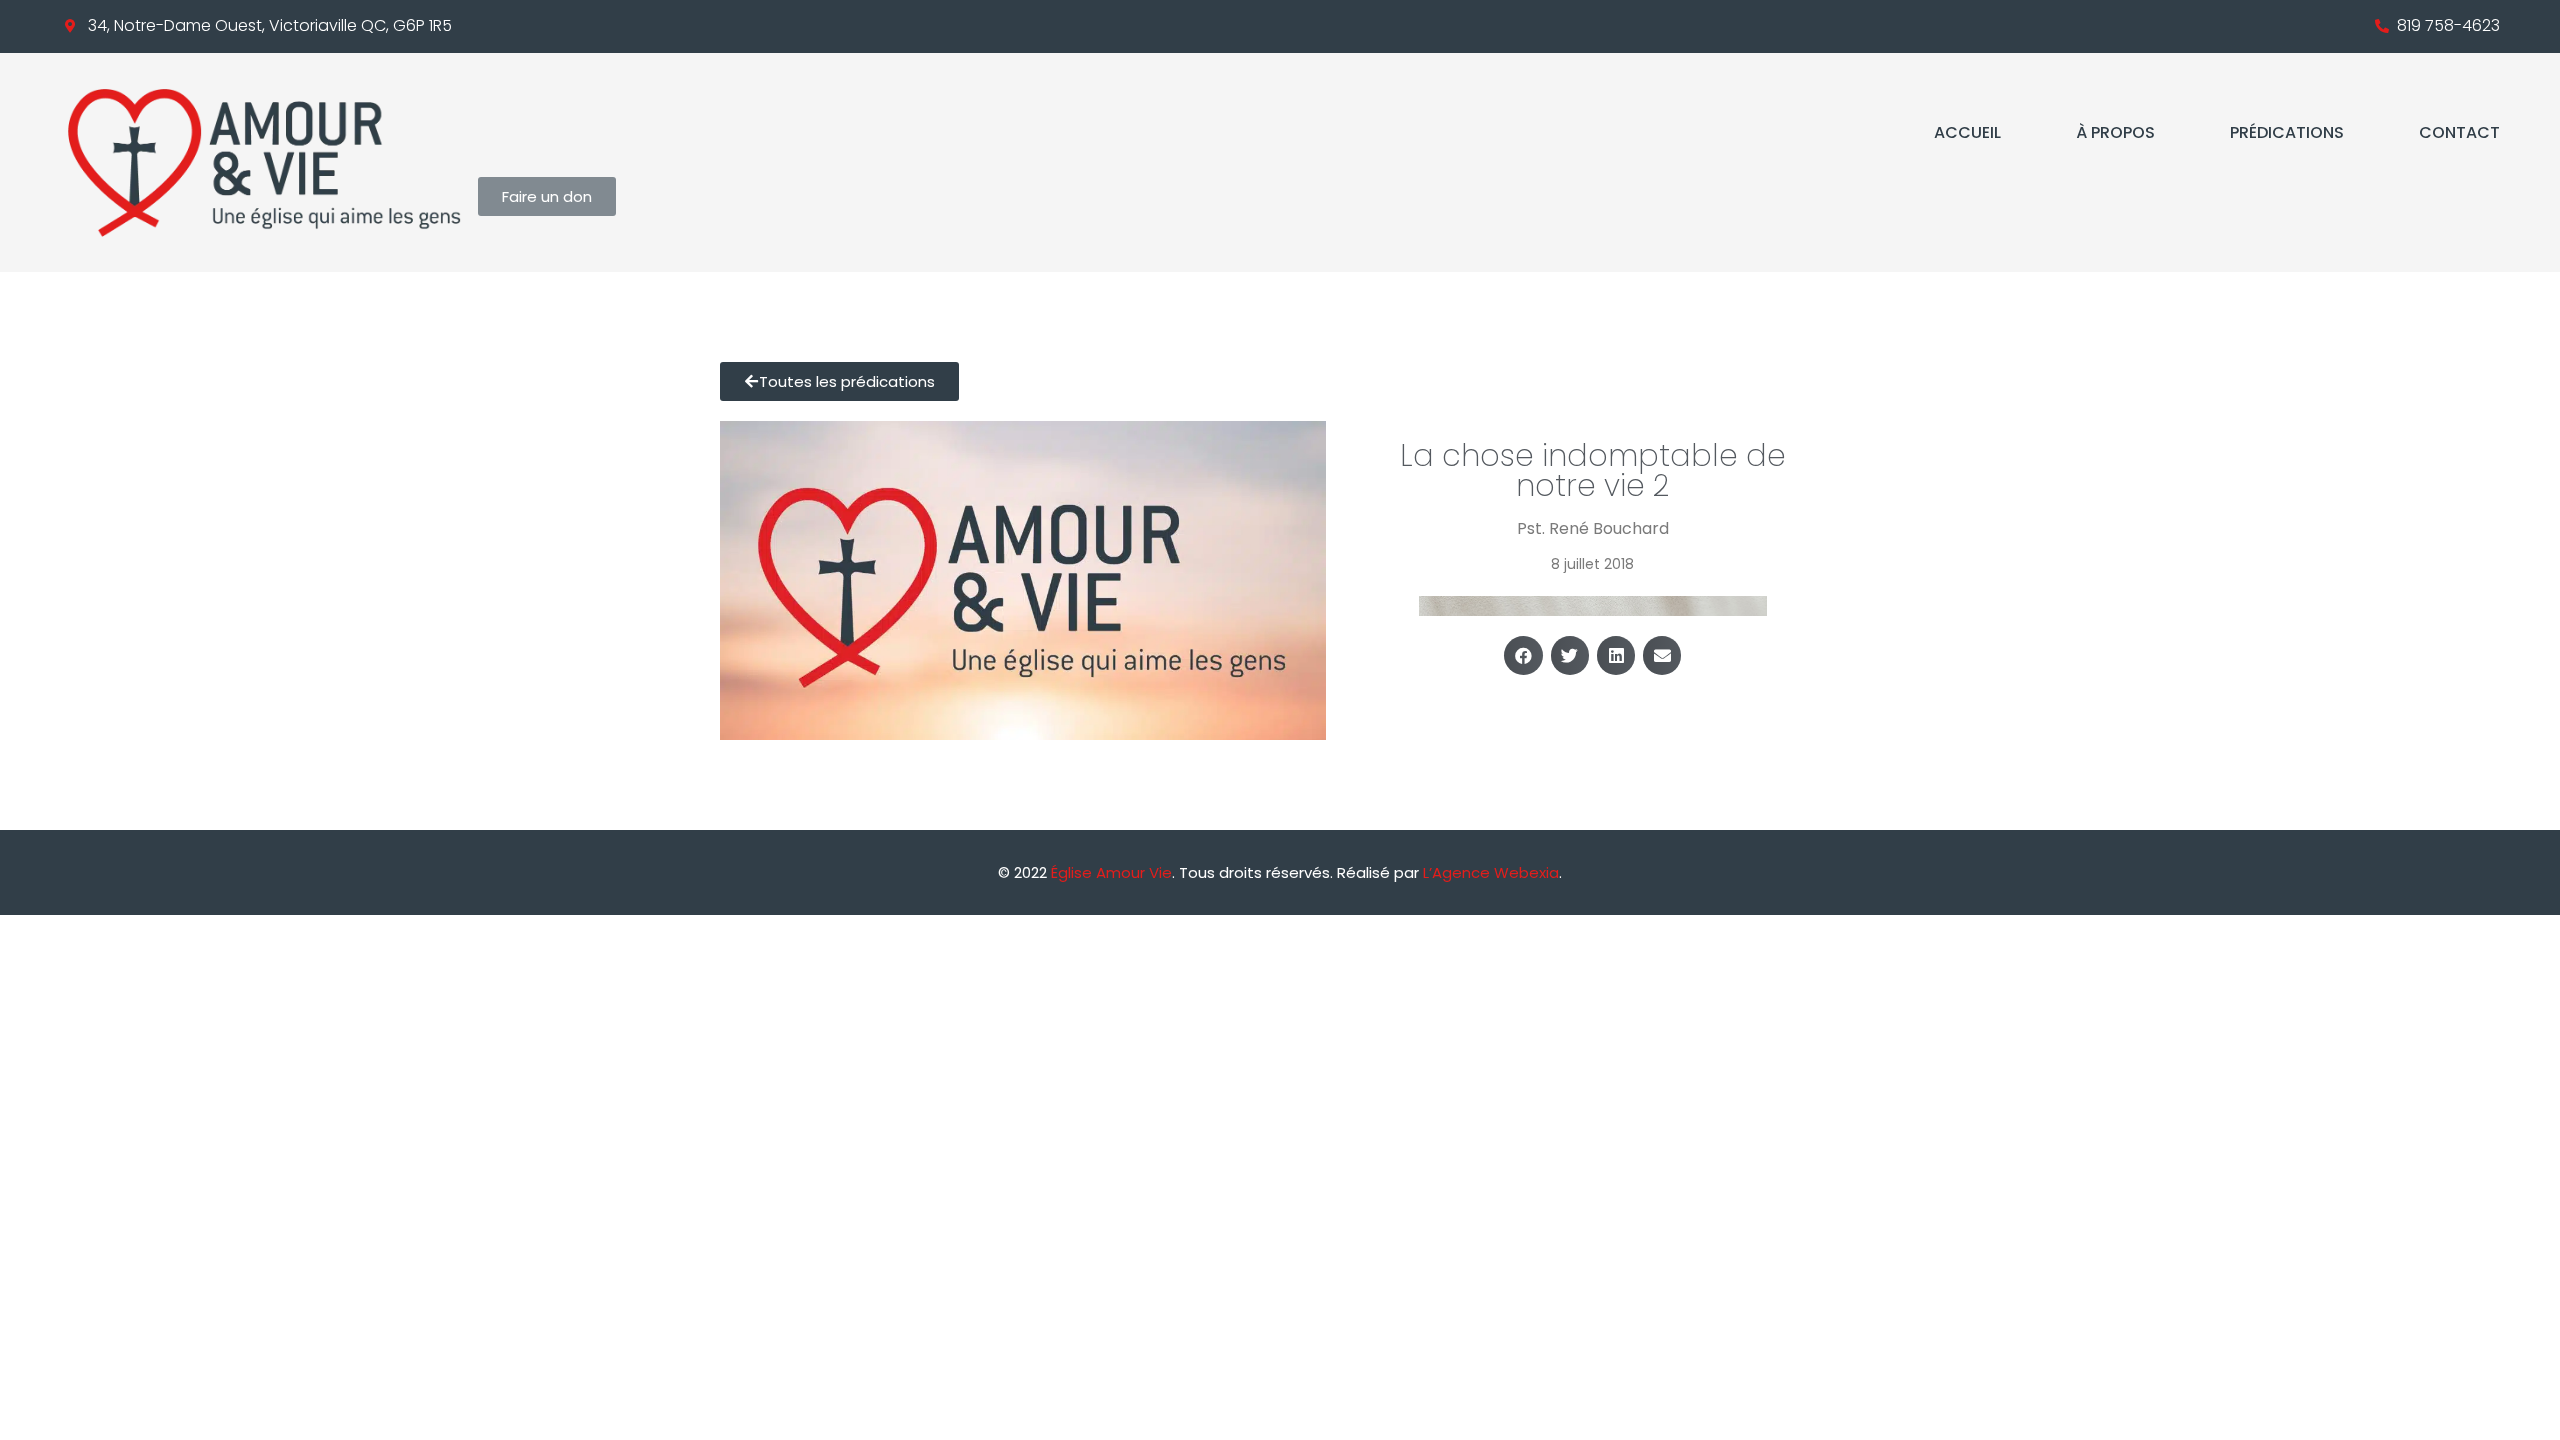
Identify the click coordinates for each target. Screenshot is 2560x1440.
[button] (1523, 655)
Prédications (2287, 132)
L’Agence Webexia (1491, 872)
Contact (2459, 132)
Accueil (1967, 132)
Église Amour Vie (1111, 872)
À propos (2115, 132)
